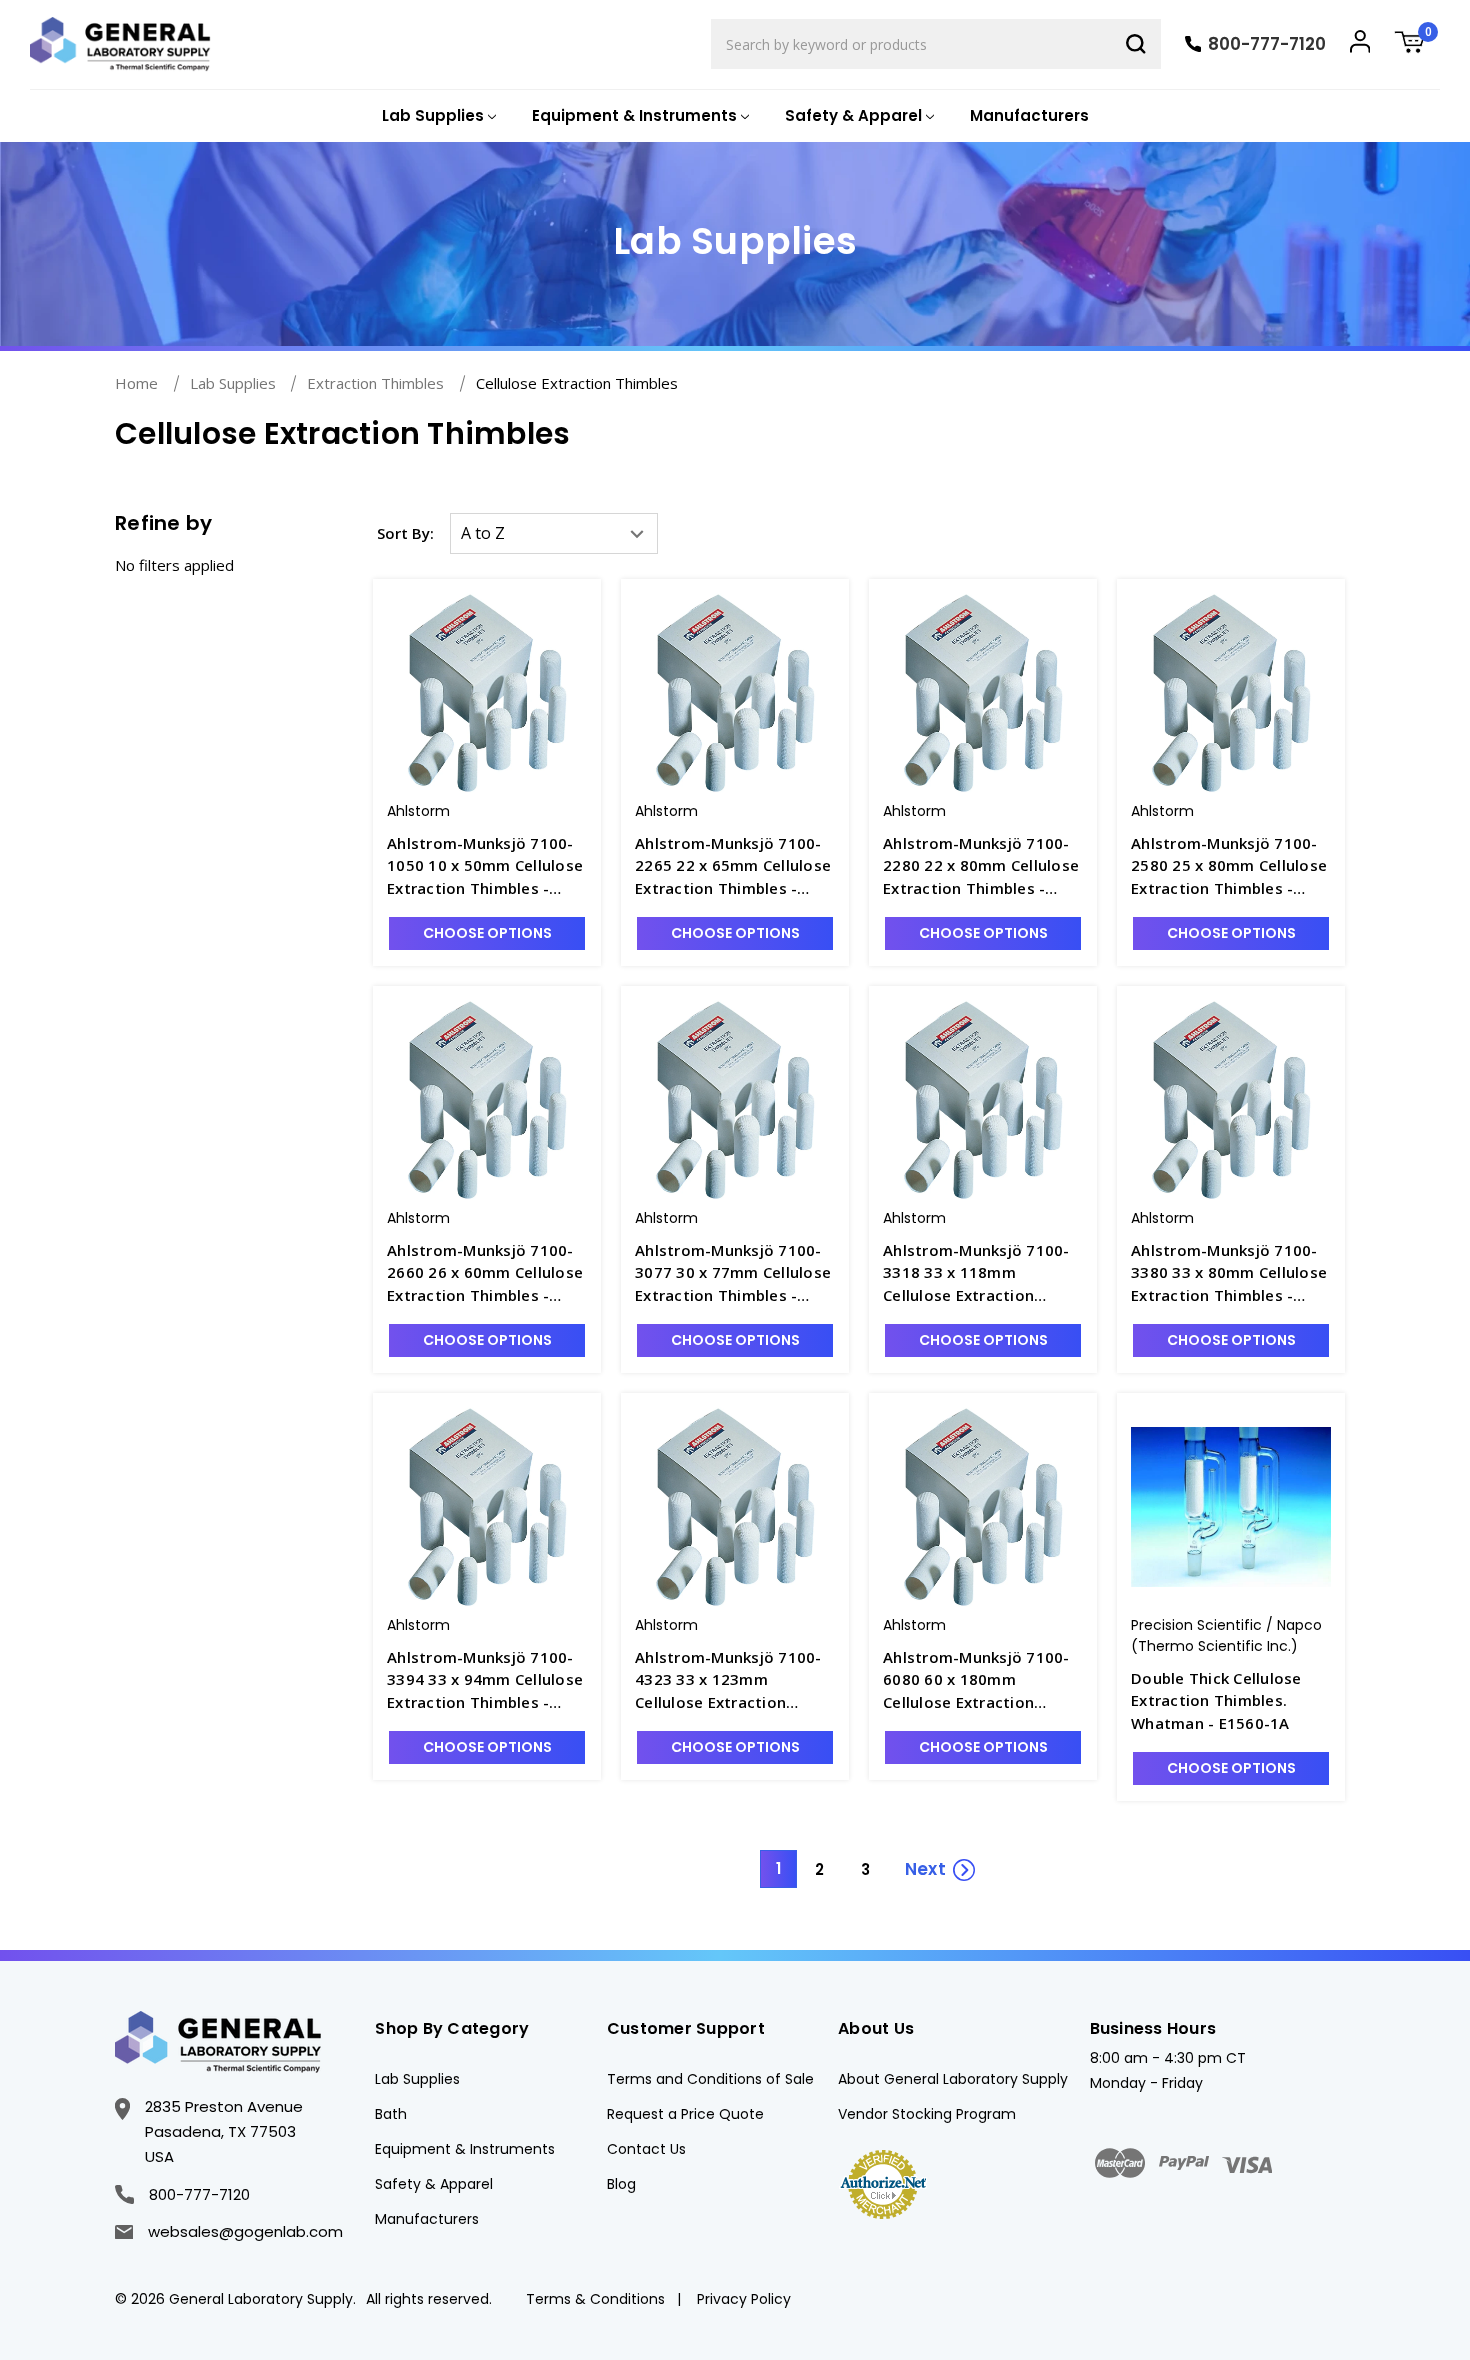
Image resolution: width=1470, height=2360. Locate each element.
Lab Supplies (417, 2079)
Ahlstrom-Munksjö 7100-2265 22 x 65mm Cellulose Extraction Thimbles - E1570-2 (733, 866)
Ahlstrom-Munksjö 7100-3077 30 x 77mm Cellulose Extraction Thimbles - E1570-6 (733, 1273)
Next (925, 1869)
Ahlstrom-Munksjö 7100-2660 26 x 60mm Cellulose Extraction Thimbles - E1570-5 (485, 1273)
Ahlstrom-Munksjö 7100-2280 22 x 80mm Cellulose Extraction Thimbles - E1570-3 (981, 866)
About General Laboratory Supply (953, 2079)
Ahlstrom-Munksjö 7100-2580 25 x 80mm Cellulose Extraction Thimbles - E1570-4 (1229, 866)
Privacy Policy (744, 2299)
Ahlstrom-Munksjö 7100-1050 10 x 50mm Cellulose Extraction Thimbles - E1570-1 (485, 866)
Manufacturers (1029, 115)
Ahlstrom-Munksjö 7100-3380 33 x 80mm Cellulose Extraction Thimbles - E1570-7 (1229, 1273)
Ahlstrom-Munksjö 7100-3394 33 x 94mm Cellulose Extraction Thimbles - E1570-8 (485, 1680)
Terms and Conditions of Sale (710, 2079)
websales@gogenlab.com (245, 2231)
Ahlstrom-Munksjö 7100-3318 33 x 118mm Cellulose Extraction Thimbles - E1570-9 (976, 1273)
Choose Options (487, 933)
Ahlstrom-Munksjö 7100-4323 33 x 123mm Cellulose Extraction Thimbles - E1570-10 (728, 1680)
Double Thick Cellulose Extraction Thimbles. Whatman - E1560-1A (1216, 1700)
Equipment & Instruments (465, 2149)
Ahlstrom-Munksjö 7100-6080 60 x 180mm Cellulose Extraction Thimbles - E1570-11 (976, 1680)
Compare (500, 709)
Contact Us (646, 2149)
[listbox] (554, 533)
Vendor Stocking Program (927, 2114)
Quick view (487, 674)
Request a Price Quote (685, 2114)
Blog (621, 2184)
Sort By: (405, 533)
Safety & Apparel (434, 2184)
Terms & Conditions (595, 2299)
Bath (391, 2114)
